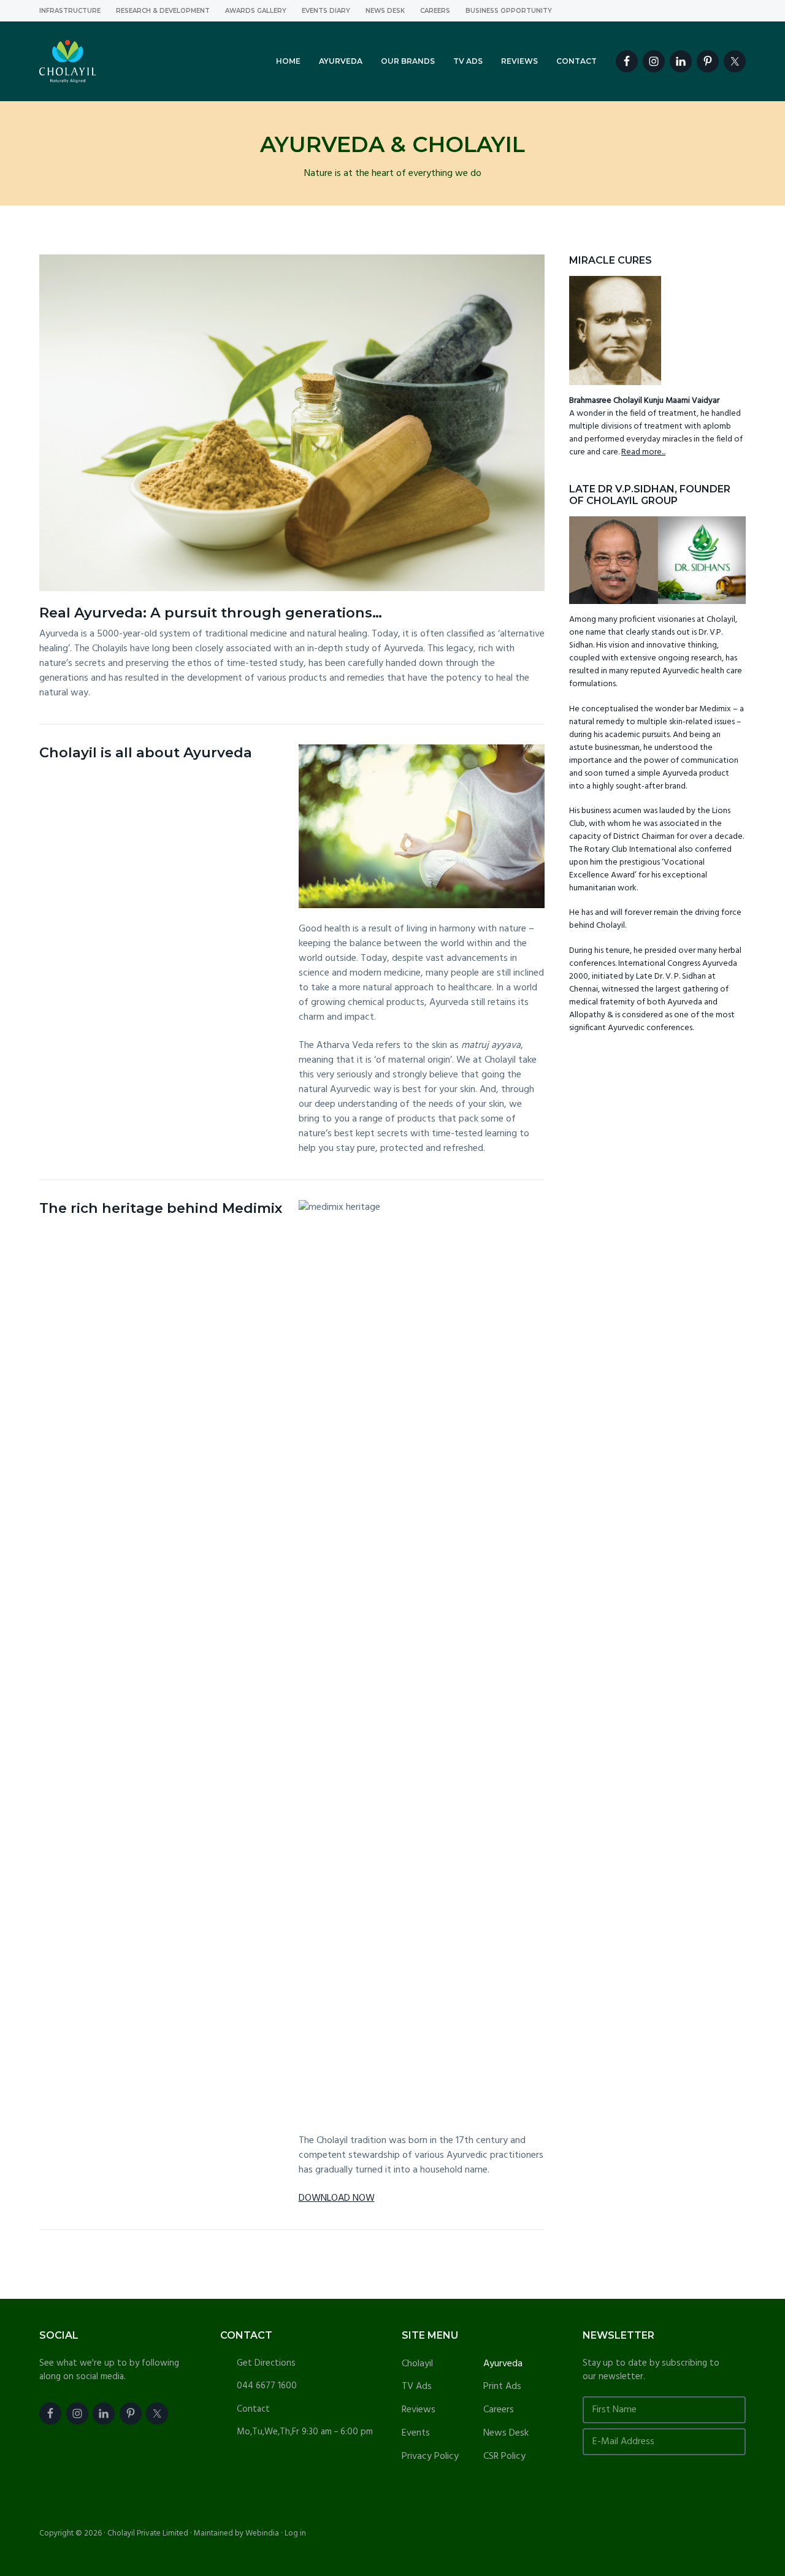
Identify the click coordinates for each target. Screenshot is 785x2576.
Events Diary (326, 11)
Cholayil (417, 2364)
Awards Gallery (256, 11)
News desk (385, 11)
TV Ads (417, 2387)
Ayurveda (503, 2364)
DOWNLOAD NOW (337, 2198)
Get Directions (266, 2363)
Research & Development (163, 11)
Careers (435, 11)
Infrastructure (70, 11)
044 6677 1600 (267, 2386)
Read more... (643, 452)
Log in (295, 2533)
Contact (253, 2409)
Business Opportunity (509, 11)
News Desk (506, 2433)
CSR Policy (504, 2457)
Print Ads (502, 2387)
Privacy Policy (430, 2457)
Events (416, 2433)
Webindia (262, 2533)
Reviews (419, 2410)
